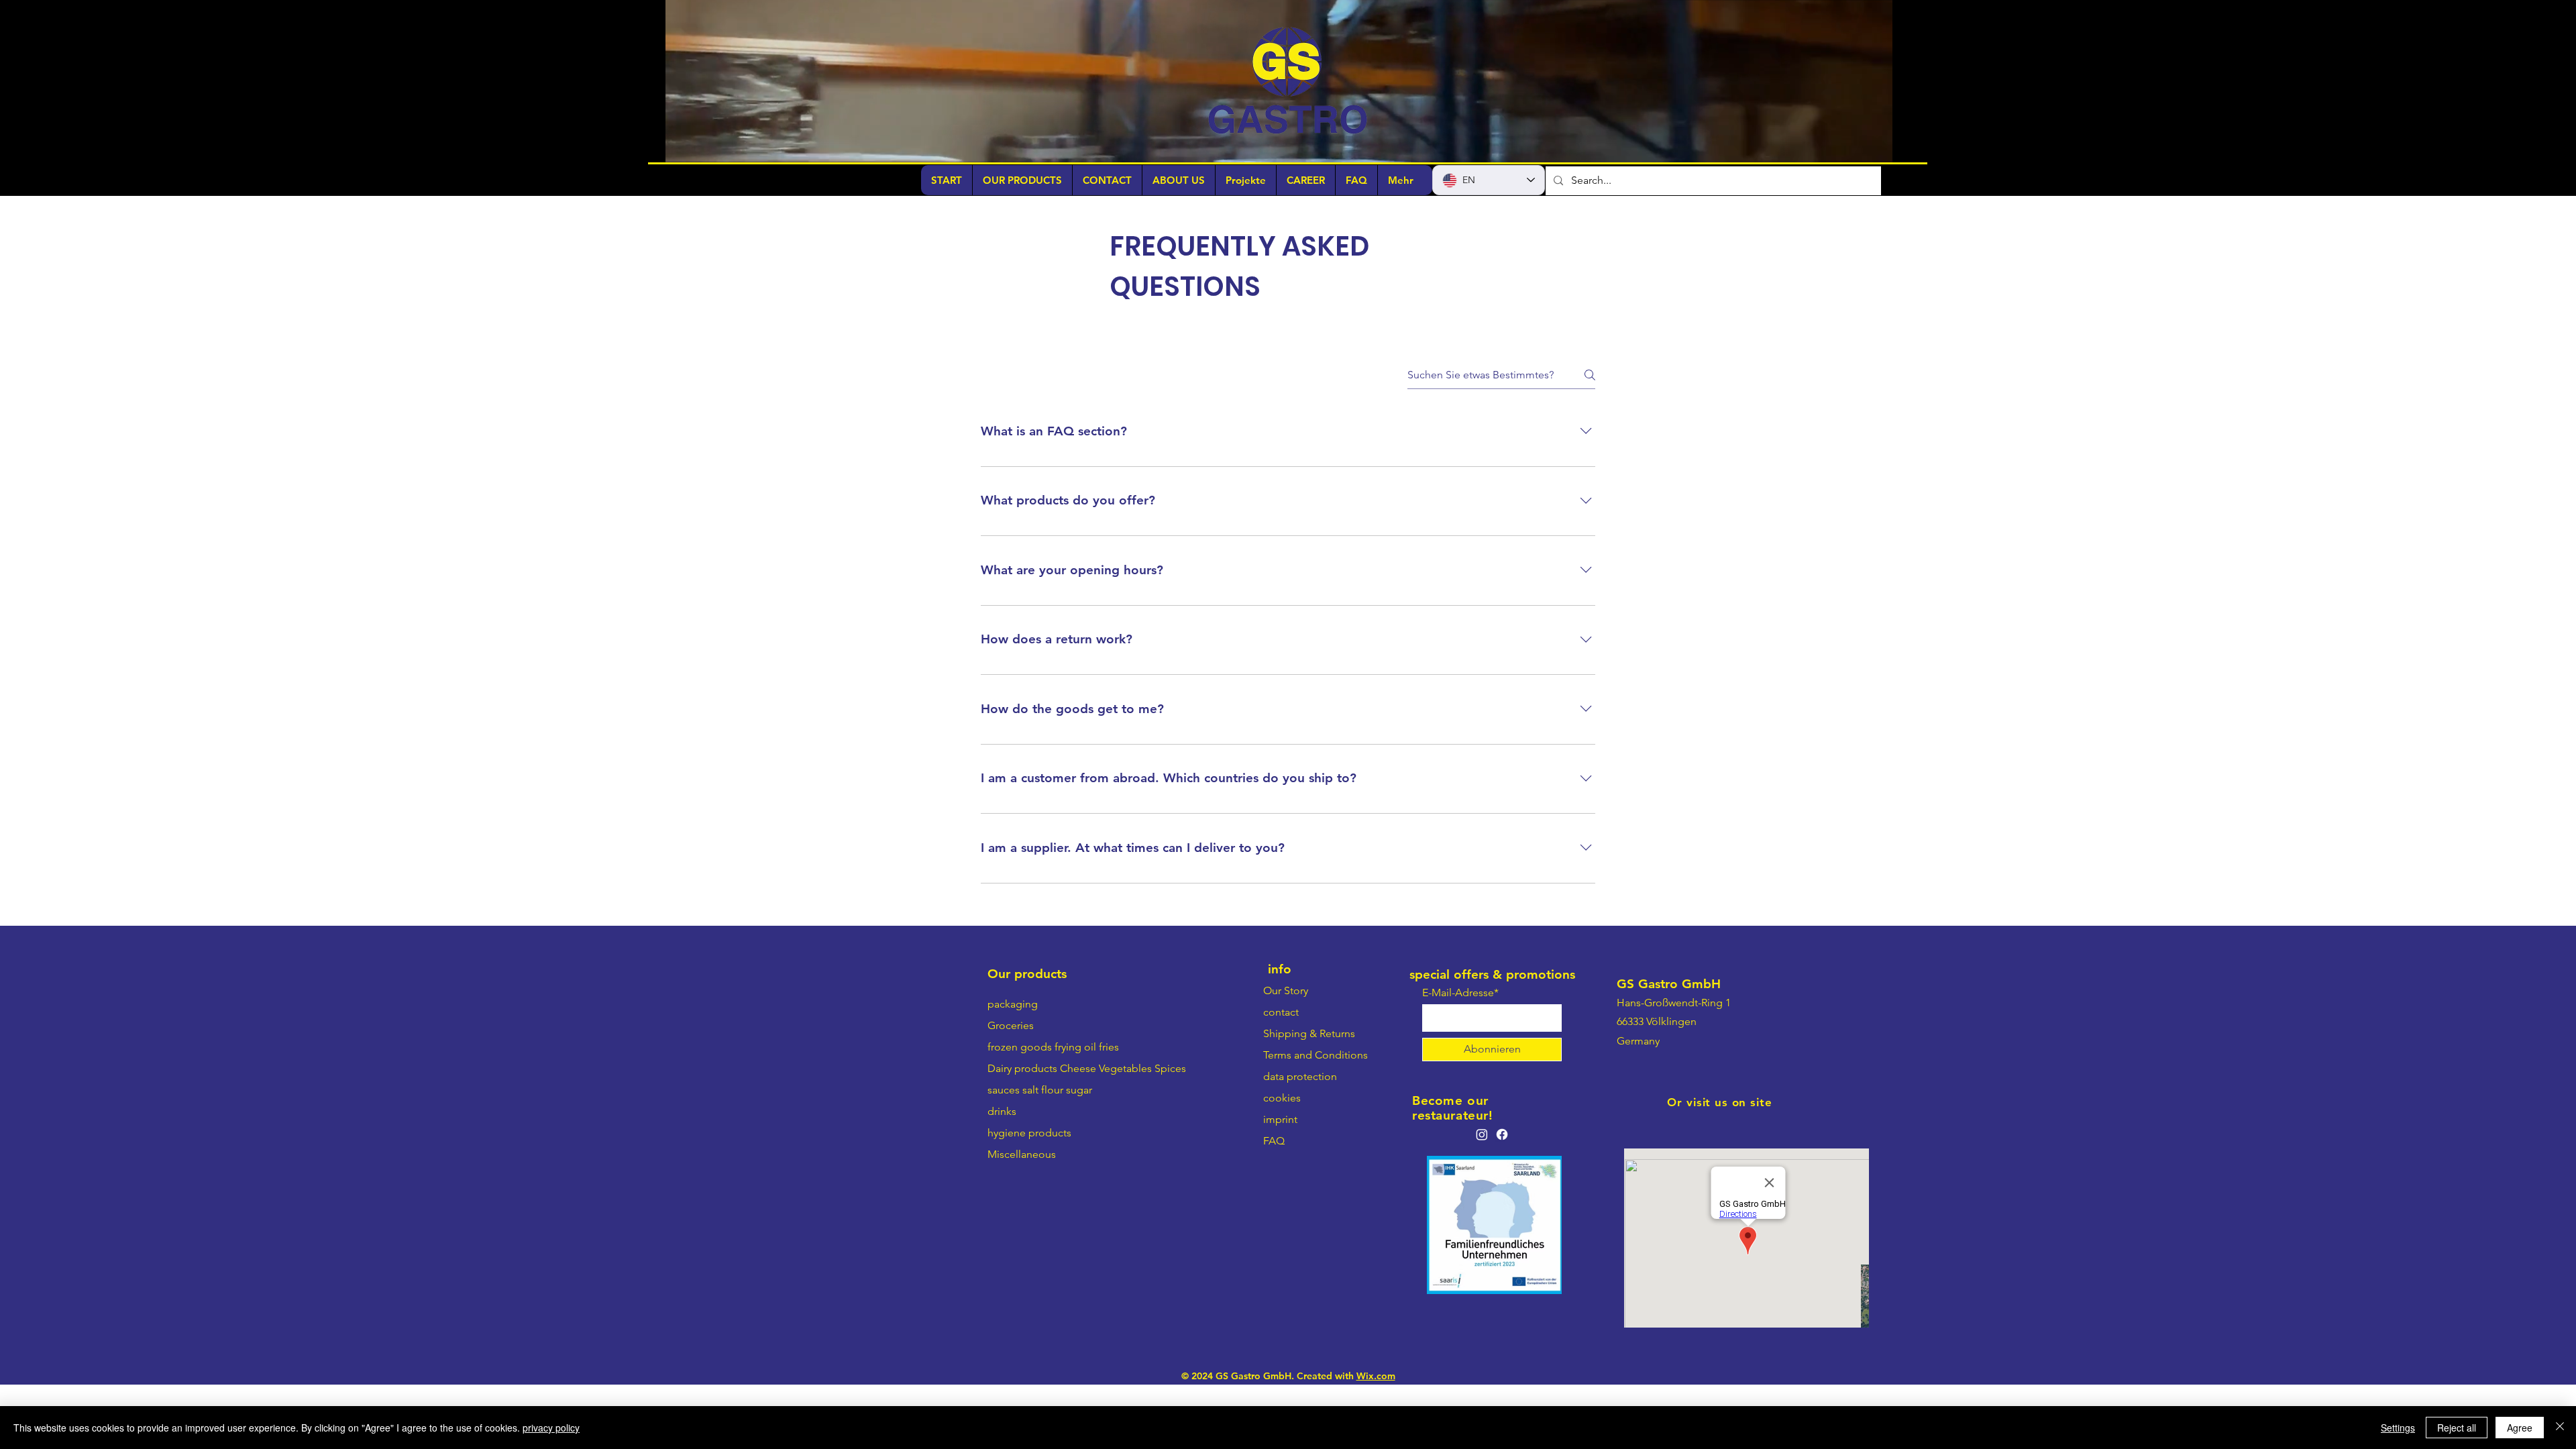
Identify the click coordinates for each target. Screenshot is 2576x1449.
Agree (2520, 1428)
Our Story (1286, 1050)
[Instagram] (1482, 1193)
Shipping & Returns (1309, 1092)
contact (1281, 1071)
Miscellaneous (1022, 1213)
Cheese (1078, 1127)
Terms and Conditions (1316, 1114)
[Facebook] (1502, 1193)
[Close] (2560, 1428)
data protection (1300, 1135)
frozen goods (1020, 1106)
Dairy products (1022, 1127)
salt (1030, 1149)
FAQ (1274, 1200)
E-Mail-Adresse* (1460, 1052)
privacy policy (551, 1428)
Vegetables (1125, 1127)
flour (1052, 1149)
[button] (1875, 148)
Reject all (2457, 1428)
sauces (1004, 1149)
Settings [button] (2398, 1428)
